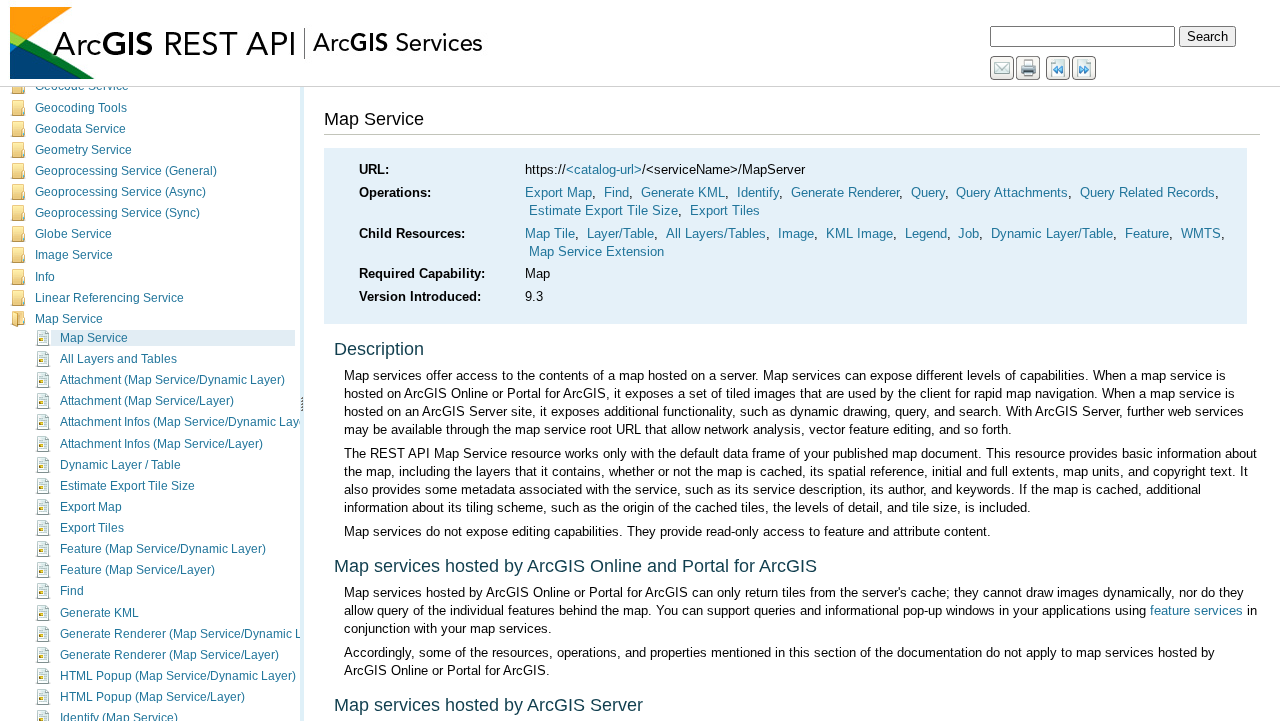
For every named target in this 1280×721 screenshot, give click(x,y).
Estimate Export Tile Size (127, 486)
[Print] (1029, 69)
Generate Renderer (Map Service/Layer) (169, 655)
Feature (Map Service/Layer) (137, 570)
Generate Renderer (845, 192)
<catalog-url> (604, 169)
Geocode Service (82, 86)
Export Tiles (92, 528)
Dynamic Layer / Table (120, 465)
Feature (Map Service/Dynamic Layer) (163, 549)
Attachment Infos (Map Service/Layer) (161, 444)
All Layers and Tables (118, 359)
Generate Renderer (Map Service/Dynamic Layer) (195, 634)
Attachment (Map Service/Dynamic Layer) (172, 380)
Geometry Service (83, 150)
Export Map (91, 507)
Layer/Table (620, 233)
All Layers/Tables (716, 233)
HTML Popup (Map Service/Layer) (152, 697)
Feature (1147, 233)
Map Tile (550, 233)
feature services (1196, 610)
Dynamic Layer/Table (1052, 233)
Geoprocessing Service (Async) (120, 192)
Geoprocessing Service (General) (126, 171)
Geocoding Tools (81, 108)
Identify (758, 192)
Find (72, 591)
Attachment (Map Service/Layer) (147, 401)
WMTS (1201, 233)
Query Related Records (1147, 192)
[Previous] (1059, 69)
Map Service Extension (596, 251)
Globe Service (73, 234)
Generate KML (99, 613)
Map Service (69, 319)
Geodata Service (80, 129)
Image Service (74, 255)
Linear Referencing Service (109, 298)
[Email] (1003, 69)
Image (796, 233)
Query (928, 192)
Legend (926, 233)
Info (45, 277)
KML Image (859, 233)
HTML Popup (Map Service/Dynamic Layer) (178, 676)
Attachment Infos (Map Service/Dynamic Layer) (187, 422)
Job (968, 233)
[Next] (1085, 69)
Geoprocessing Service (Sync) (117, 213)
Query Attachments (1012, 192)
